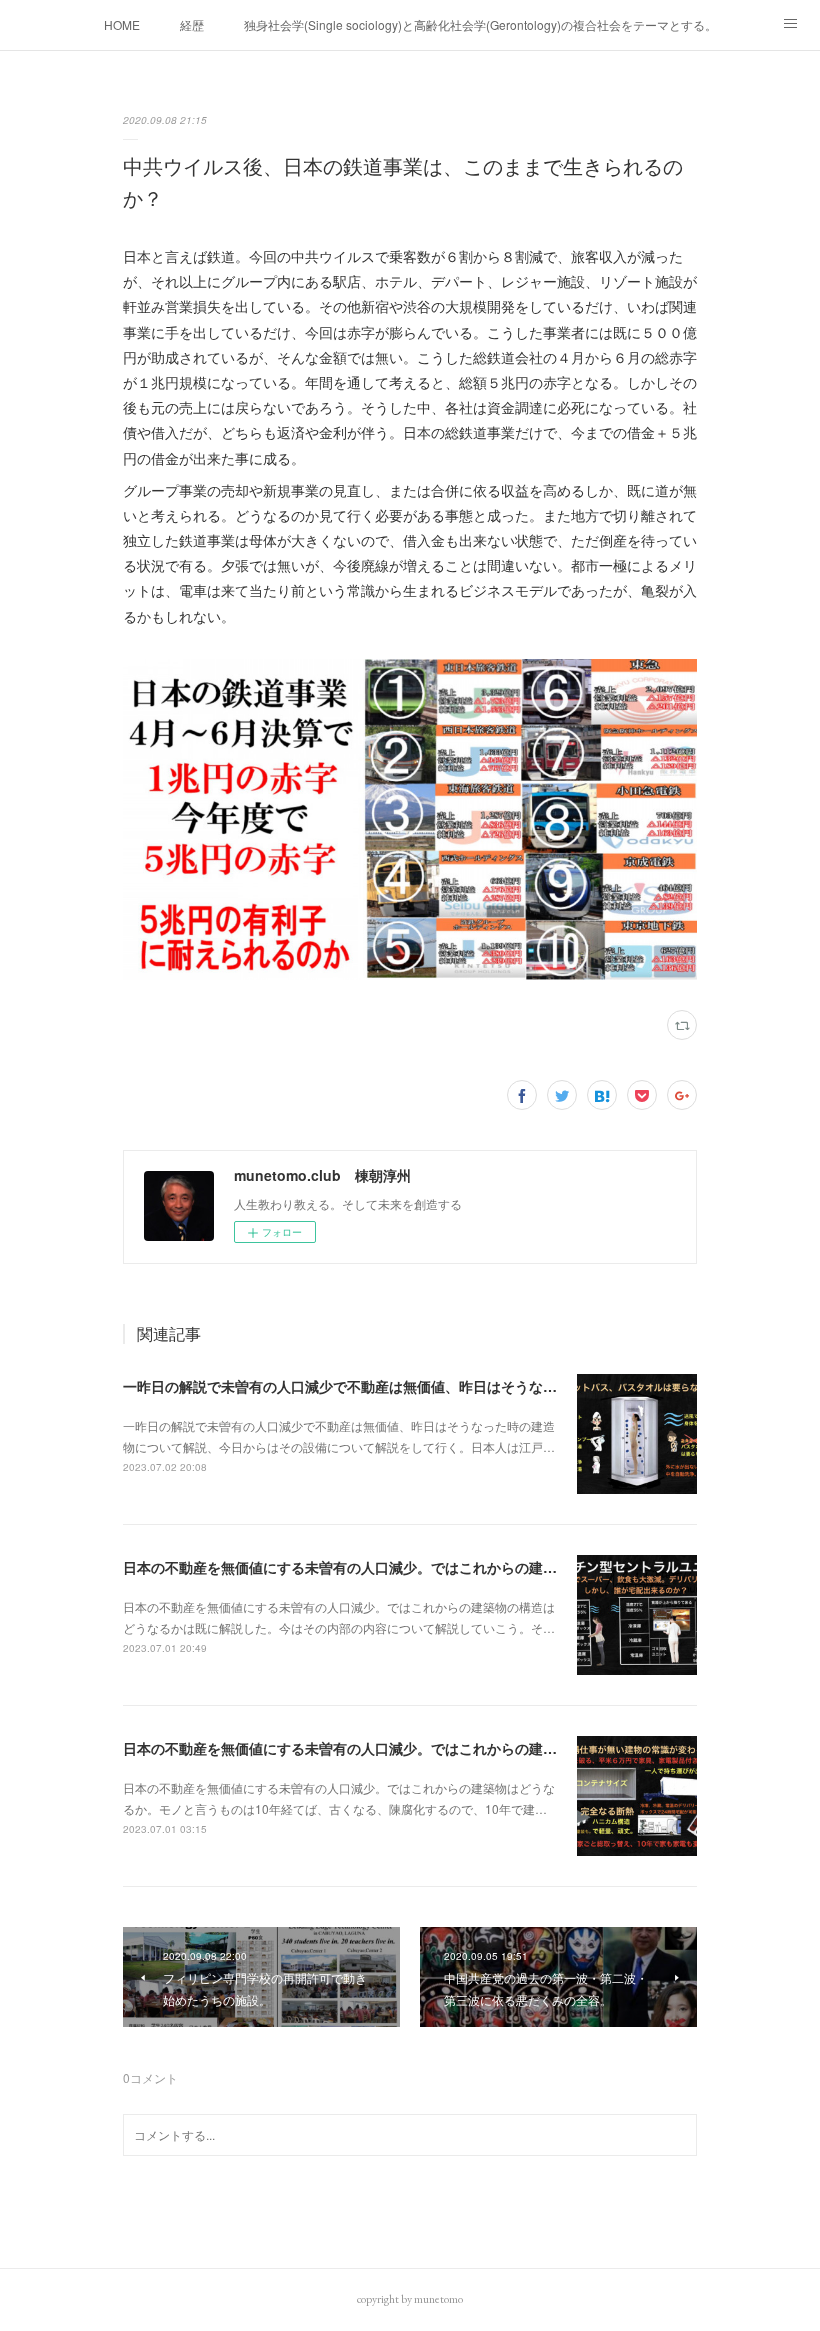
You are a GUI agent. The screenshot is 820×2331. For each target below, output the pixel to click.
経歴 (192, 24)
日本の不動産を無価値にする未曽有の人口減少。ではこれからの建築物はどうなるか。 (396, 1748)
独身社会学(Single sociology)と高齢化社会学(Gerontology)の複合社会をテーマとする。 (480, 24)
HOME (122, 24)
